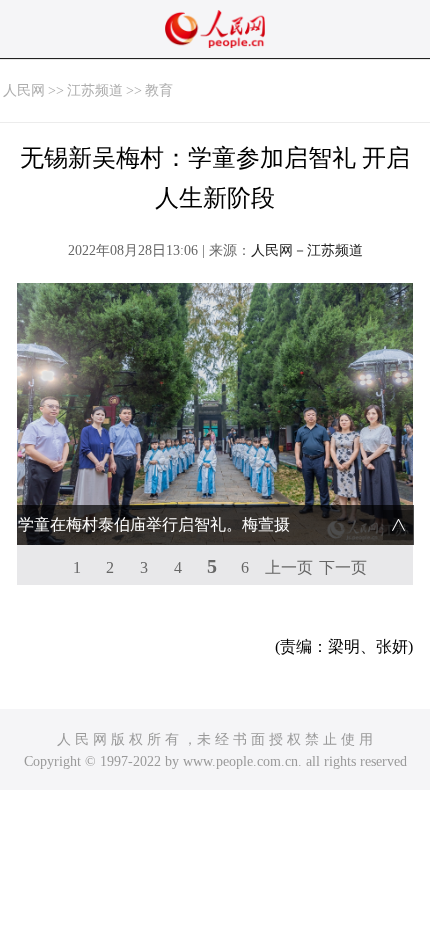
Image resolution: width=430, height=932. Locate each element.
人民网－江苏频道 (307, 250)
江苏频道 (95, 90)
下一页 (343, 567)
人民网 (24, 90)
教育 (159, 90)
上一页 (289, 567)
